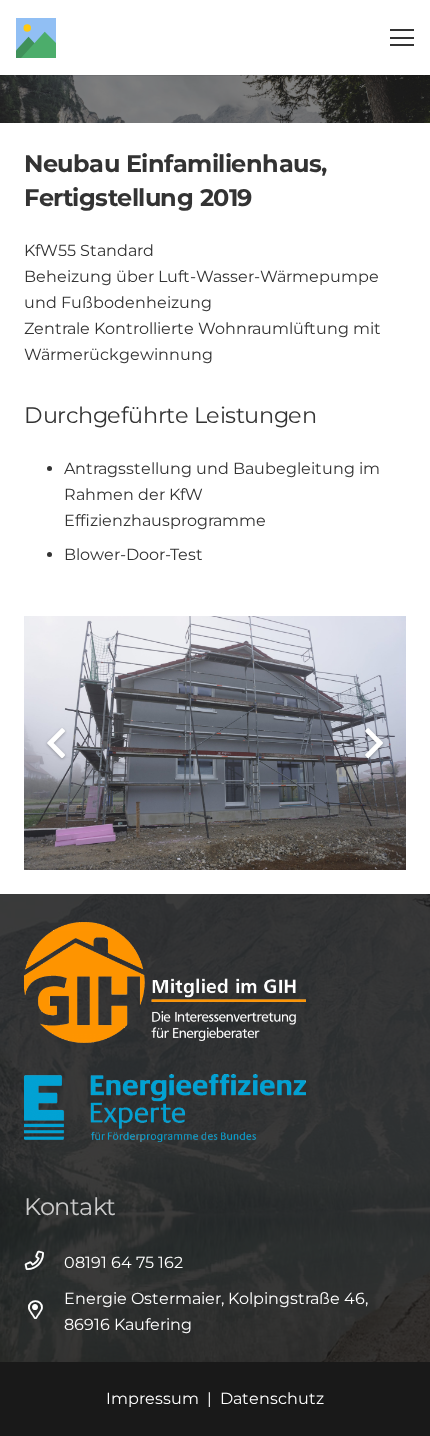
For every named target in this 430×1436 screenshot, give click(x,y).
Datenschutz (272, 1398)
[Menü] (402, 38)
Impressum (152, 1398)
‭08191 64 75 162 (123, 1262)
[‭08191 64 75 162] (44, 1263)
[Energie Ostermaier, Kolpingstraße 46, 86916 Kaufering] (44, 1312)
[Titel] (36, 38)
